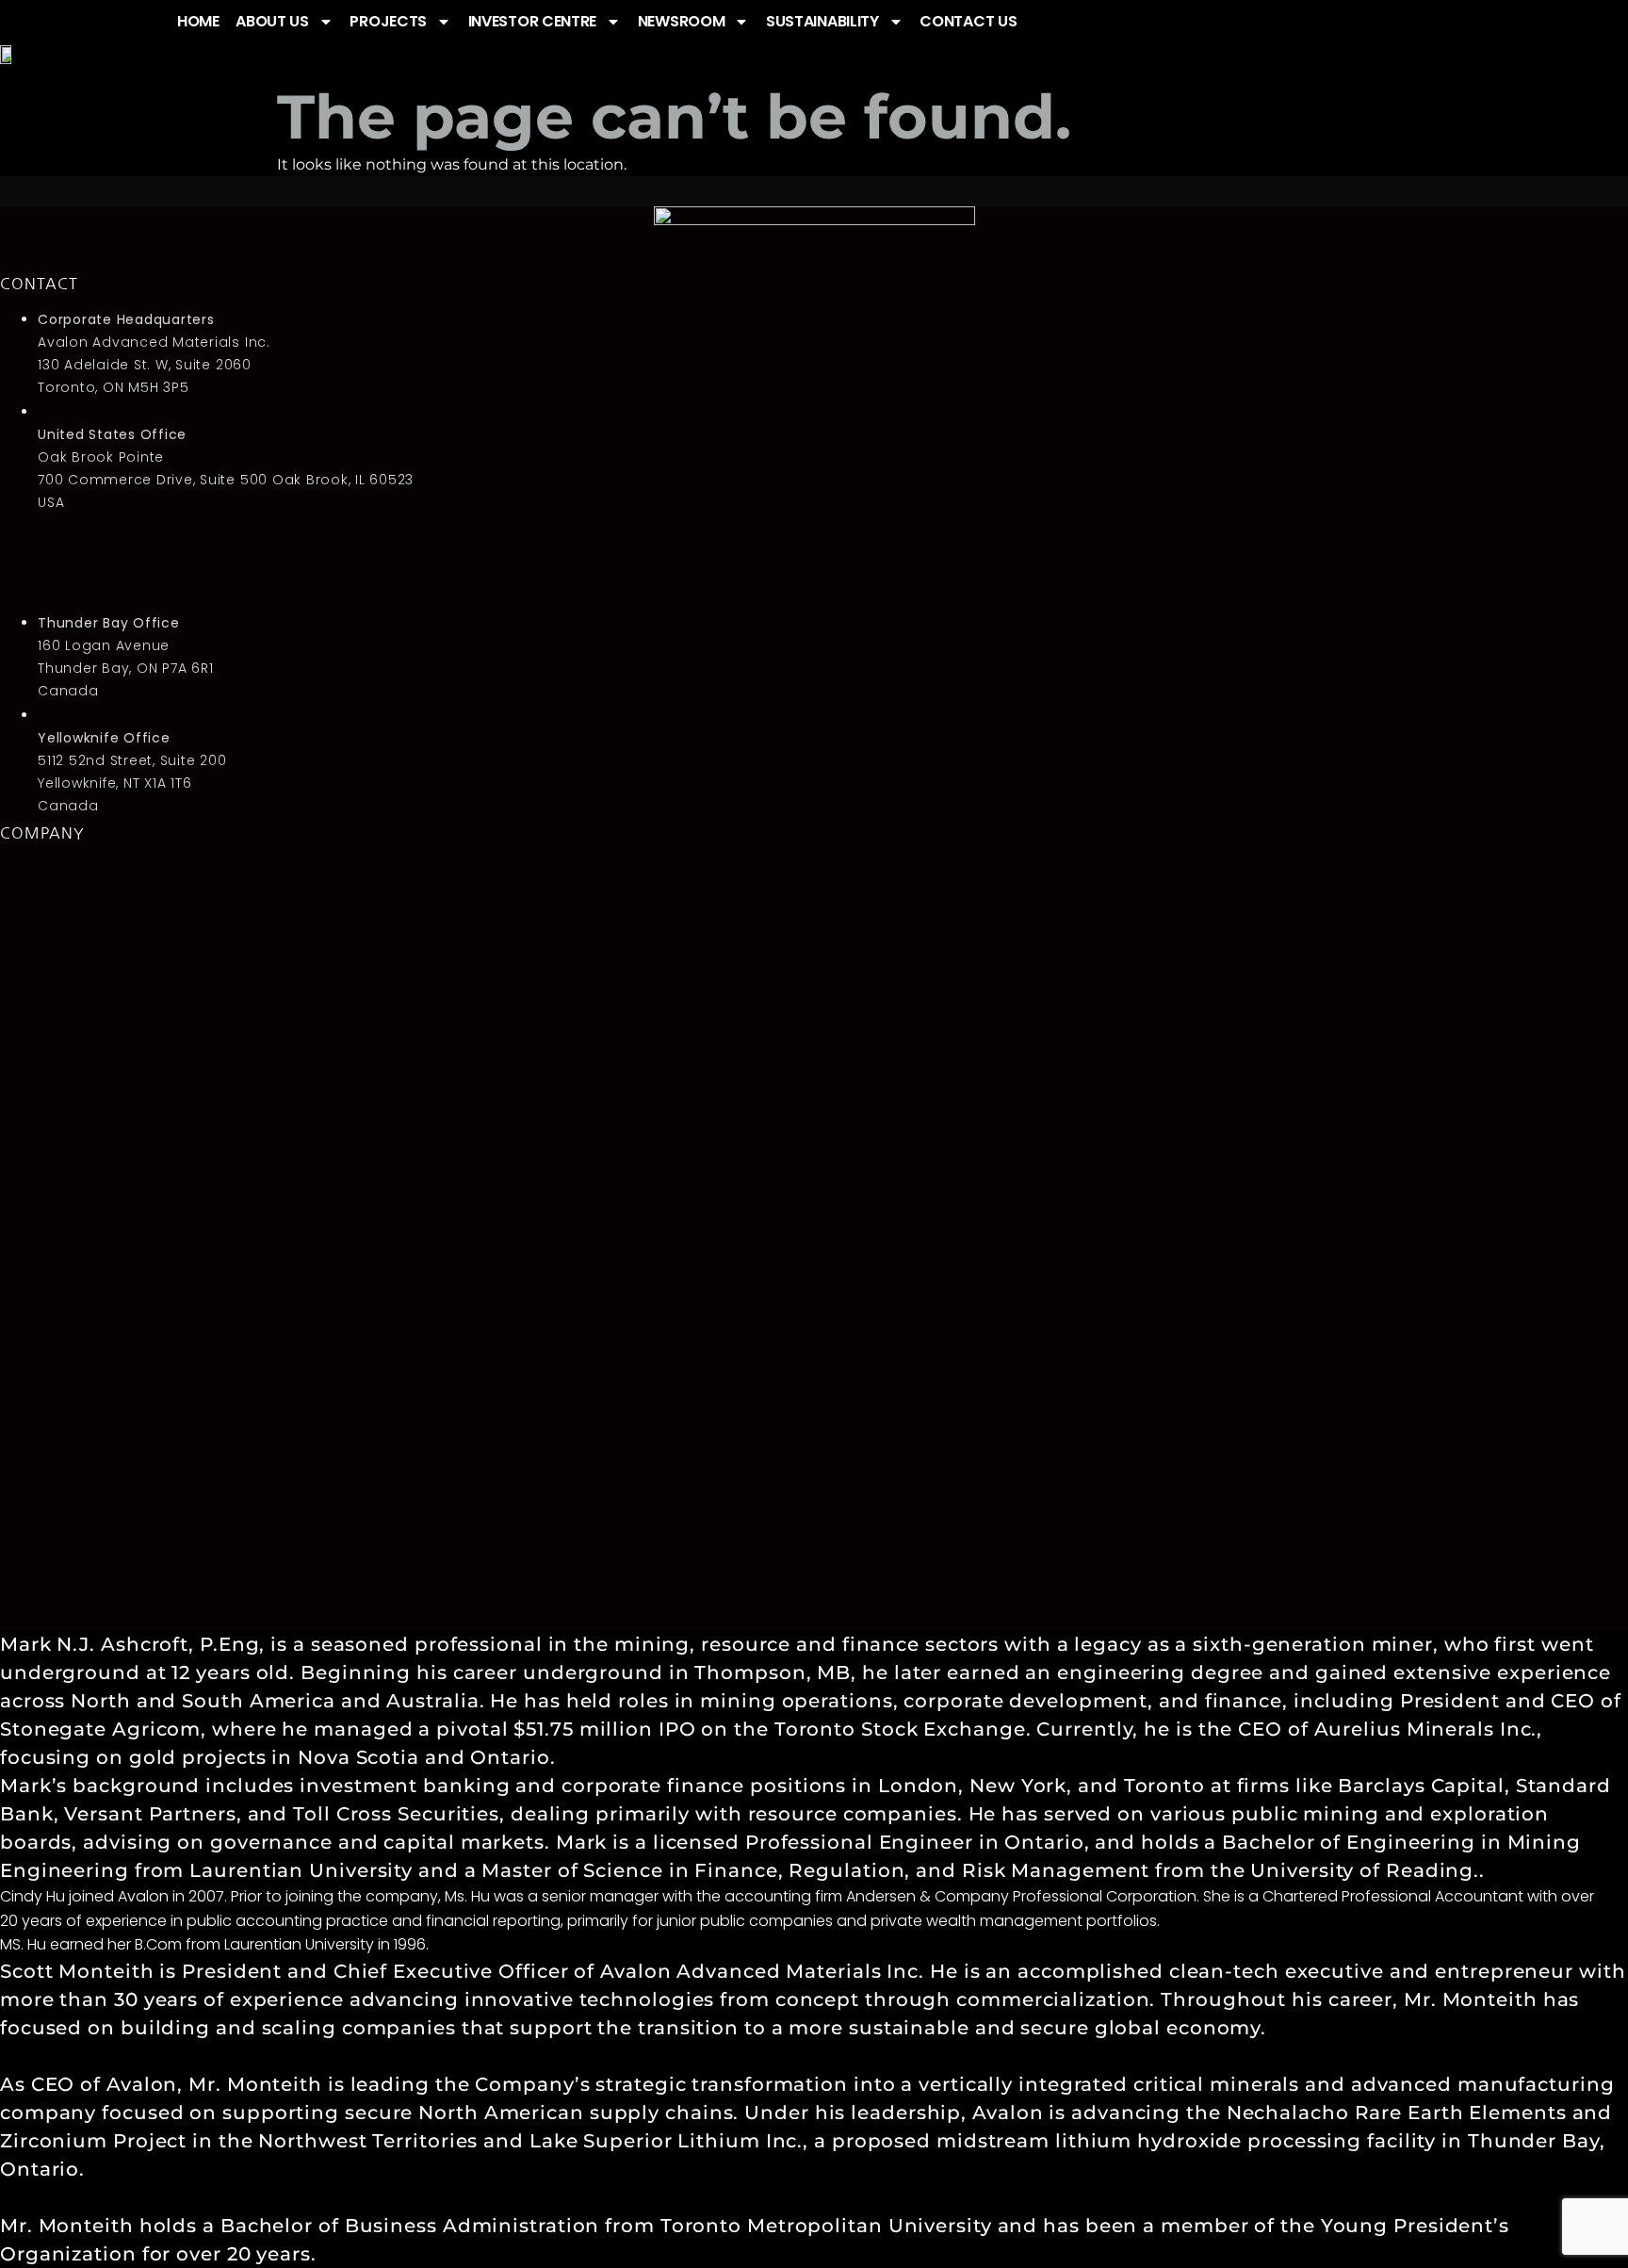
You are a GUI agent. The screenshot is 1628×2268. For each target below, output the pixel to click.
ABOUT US (272, 21)
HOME (198, 21)
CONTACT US (968, 21)
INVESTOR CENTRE (533, 21)
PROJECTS (388, 21)
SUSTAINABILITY (822, 21)
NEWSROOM (682, 21)
